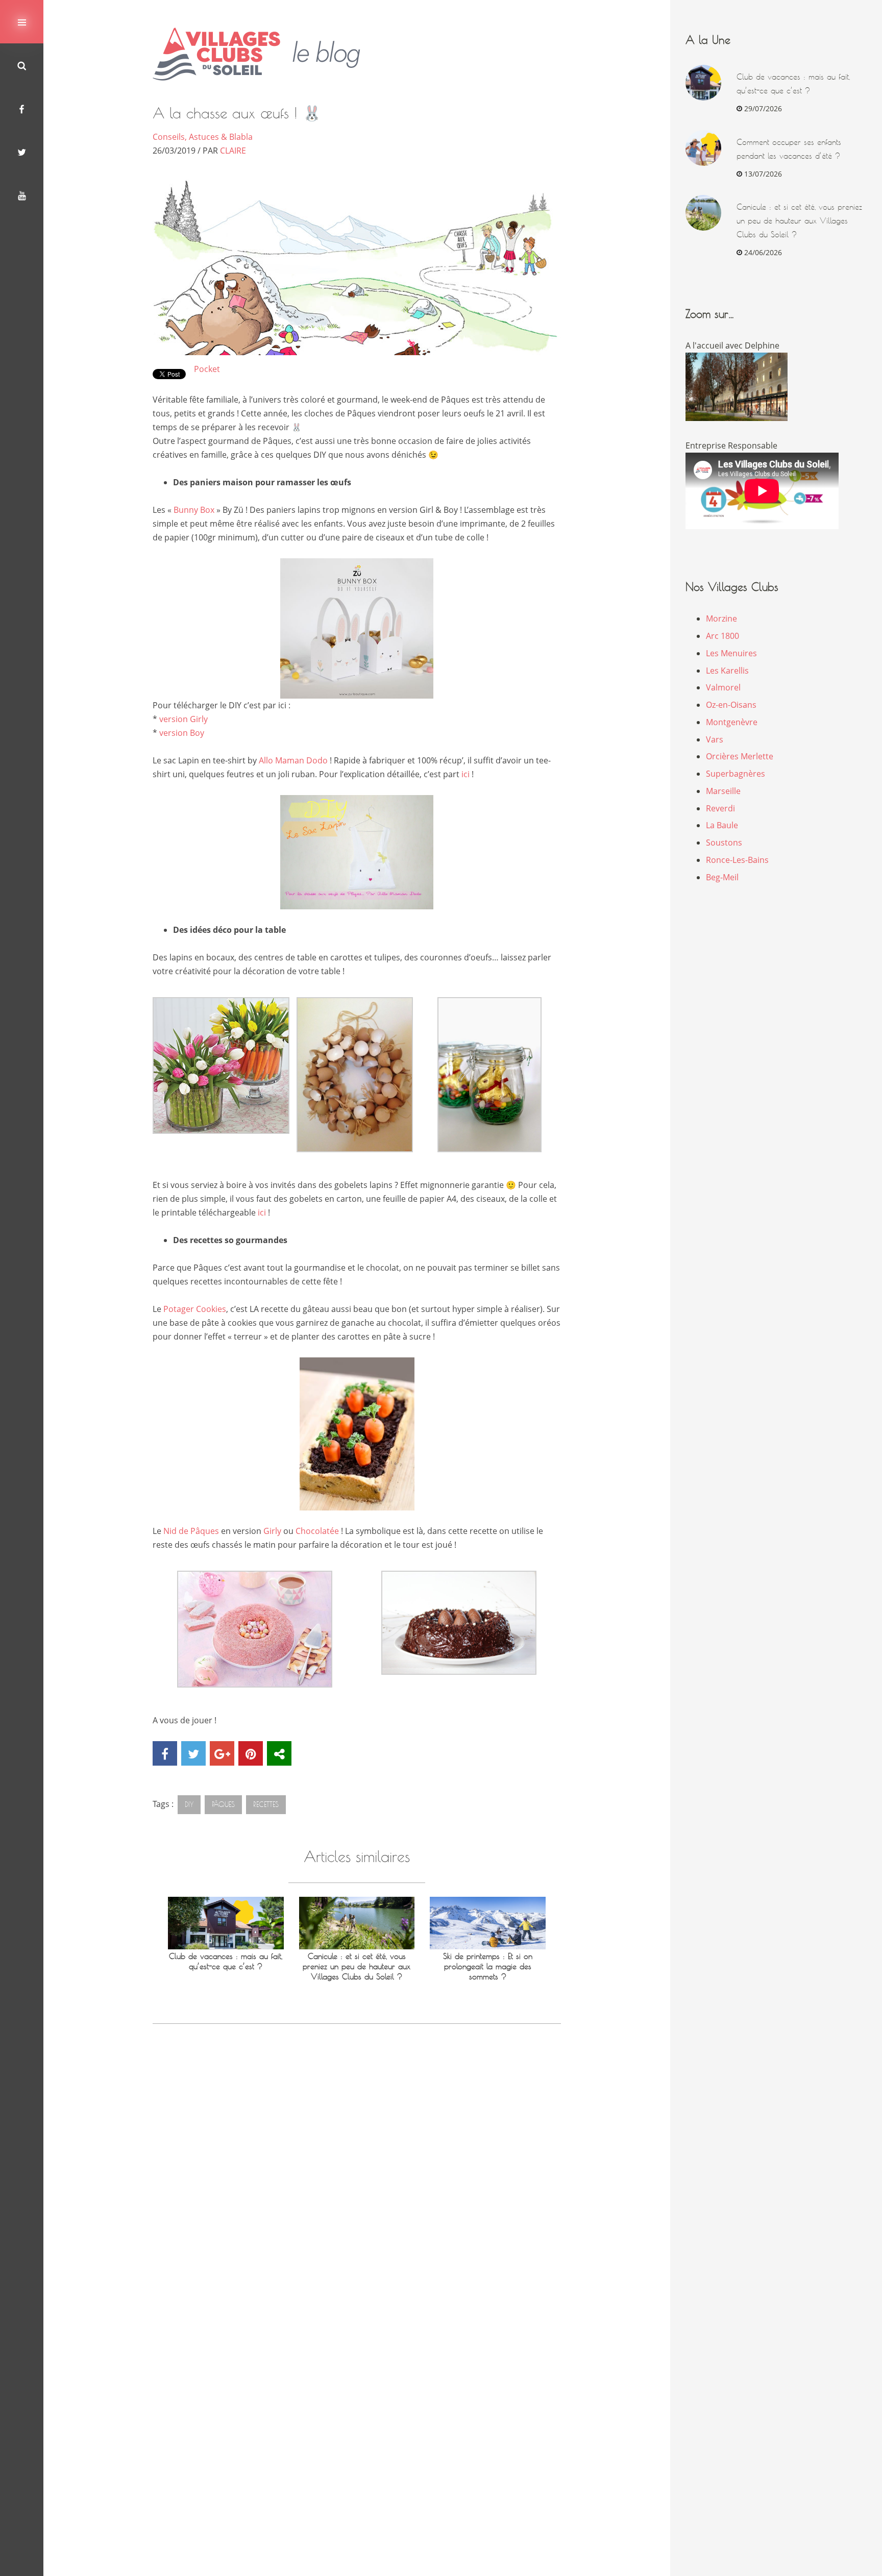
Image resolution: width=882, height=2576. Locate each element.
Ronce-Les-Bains (737, 860)
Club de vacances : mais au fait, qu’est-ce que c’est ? (226, 1961)
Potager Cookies (195, 1309)
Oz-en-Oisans (731, 705)
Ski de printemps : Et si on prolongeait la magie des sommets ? (488, 1966)
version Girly (183, 719)
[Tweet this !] (193, 1753)
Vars (715, 739)
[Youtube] (22, 195)
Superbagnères (736, 774)
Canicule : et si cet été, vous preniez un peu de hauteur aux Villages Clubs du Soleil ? (357, 1966)
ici (465, 774)
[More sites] (279, 1753)
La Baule (722, 825)
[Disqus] (357, 2179)
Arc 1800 (722, 636)
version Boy (182, 733)
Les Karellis (727, 671)
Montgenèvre (732, 722)
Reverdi (720, 808)
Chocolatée (317, 1531)
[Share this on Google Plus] (222, 1753)
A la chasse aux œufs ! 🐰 (237, 113)
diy (189, 1804)
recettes (266, 1804)
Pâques (223, 1804)
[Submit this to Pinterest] (251, 1753)
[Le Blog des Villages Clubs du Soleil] (264, 54)
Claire (233, 151)
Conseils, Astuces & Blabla (203, 137)
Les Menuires (731, 653)
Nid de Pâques (192, 1531)
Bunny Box (194, 510)
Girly (272, 1531)
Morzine (721, 618)
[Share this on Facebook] (165, 1753)
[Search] (22, 65)
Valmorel (723, 687)
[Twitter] (22, 152)
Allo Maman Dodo (293, 760)
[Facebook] (22, 108)
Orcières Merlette (740, 756)
